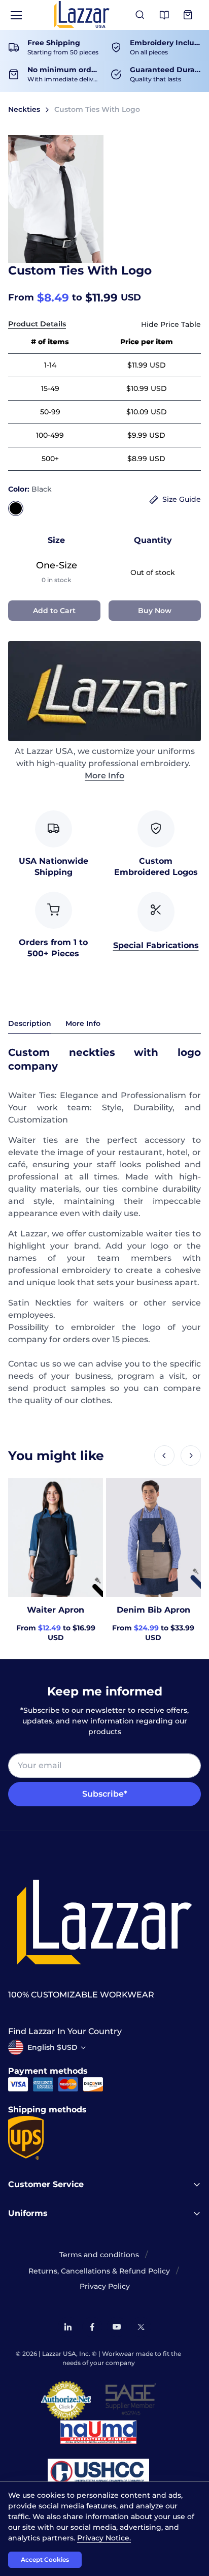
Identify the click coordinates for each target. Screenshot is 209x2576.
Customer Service (46, 2184)
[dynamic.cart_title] (189, 15)
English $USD (53, 2047)
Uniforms (28, 2213)
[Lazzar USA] (82, 14)
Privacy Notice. (104, 2538)
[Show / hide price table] (171, 325)
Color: (30, 489)
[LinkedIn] (68, 2327)
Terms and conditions (99, 2255)
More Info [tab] (83, 1023)
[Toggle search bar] (140, 15)
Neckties (24, 109)
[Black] (16, 508)
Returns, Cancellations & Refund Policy (99, 2271)
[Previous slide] (164, 1456)
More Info (104, 776)
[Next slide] (191, 1456)
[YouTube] (117, 2327)
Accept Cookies (45, 2559)
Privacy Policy (105, 2286)
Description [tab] (30, 1023)
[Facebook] (92, 2327)
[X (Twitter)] (141, 2327)
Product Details (37, 324)
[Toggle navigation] (16, 15)
